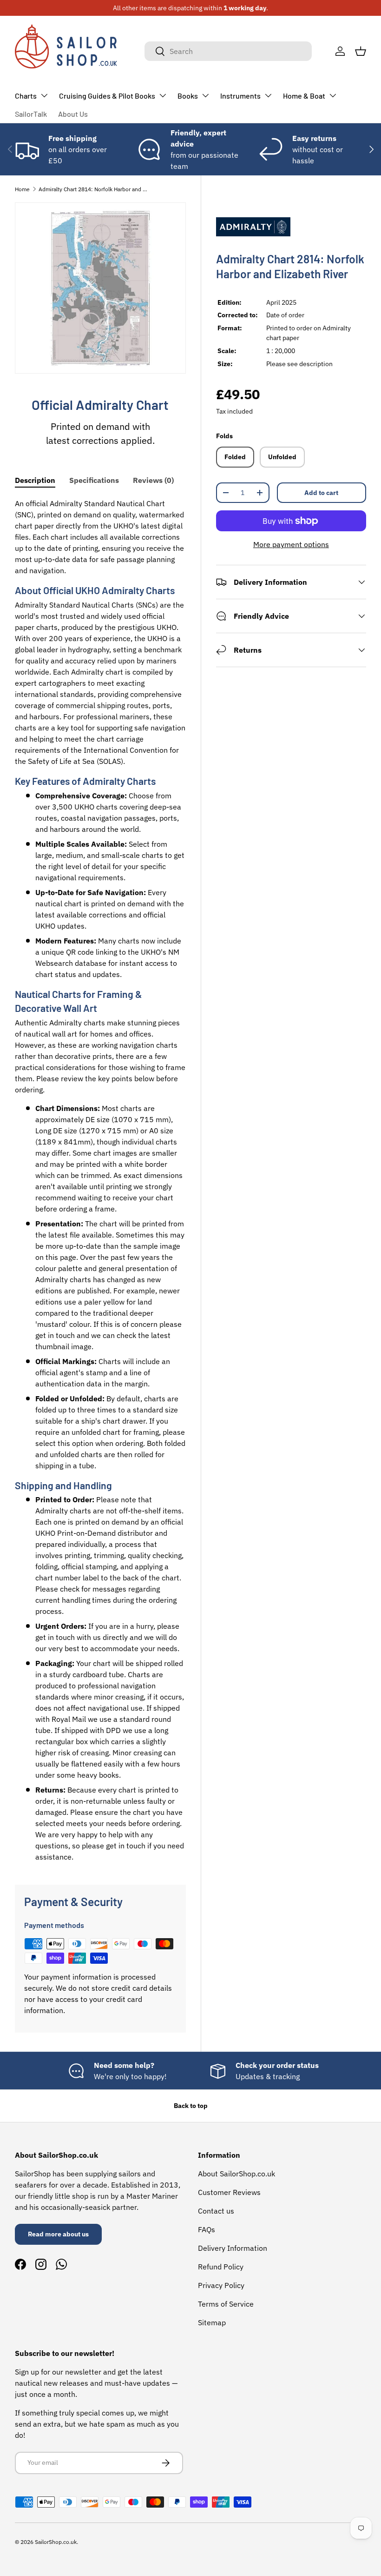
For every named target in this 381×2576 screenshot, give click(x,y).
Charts (26, 96)
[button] (361, 51)
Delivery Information (233, 2248)
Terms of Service (226, 2304)
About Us (73, 114)
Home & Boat (304, 96)
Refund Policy (221, 2267)
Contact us (216, 2211)
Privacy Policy (221, 2285)
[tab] (35, 480)
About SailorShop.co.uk (236, 2174)
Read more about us (58, 2234)
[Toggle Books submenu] (205, 95)
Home (22, 189)
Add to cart (321, 493)
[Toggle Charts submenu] (44, 95)
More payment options (291, 544)
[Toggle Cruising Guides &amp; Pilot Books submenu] (163, 95)
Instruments (240, 96)
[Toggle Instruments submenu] (268, 95)
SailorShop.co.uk (56, 2542)
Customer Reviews (229, 2192)
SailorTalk (31, 114)
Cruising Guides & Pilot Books (107, 96)
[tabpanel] (100, 1180)
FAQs (207, 2229)
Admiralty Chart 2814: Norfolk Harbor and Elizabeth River (94, 189)
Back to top (191, 2106)
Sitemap (212, 2322)
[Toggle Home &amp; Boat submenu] (333, 95)
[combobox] (228, 51)
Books (188, 96)
